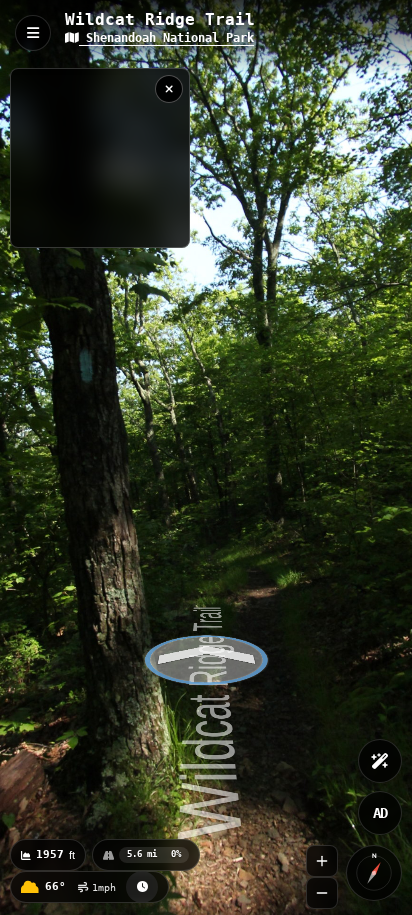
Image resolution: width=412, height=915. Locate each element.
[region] (100, 158)
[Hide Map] (169, 89)
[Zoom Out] (322, 893)
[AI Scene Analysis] (380, 761)
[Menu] (33, 33)
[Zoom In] (322, 861)
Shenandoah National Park (166, 38)
